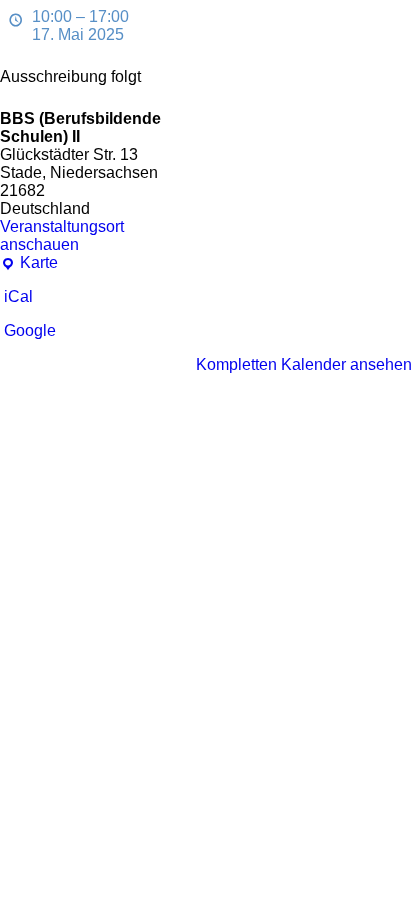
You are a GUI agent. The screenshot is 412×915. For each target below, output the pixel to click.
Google (30, 330)
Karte (29, 263)
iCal (18, 296)
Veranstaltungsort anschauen (62, 235)
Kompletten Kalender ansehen (304, 364)
